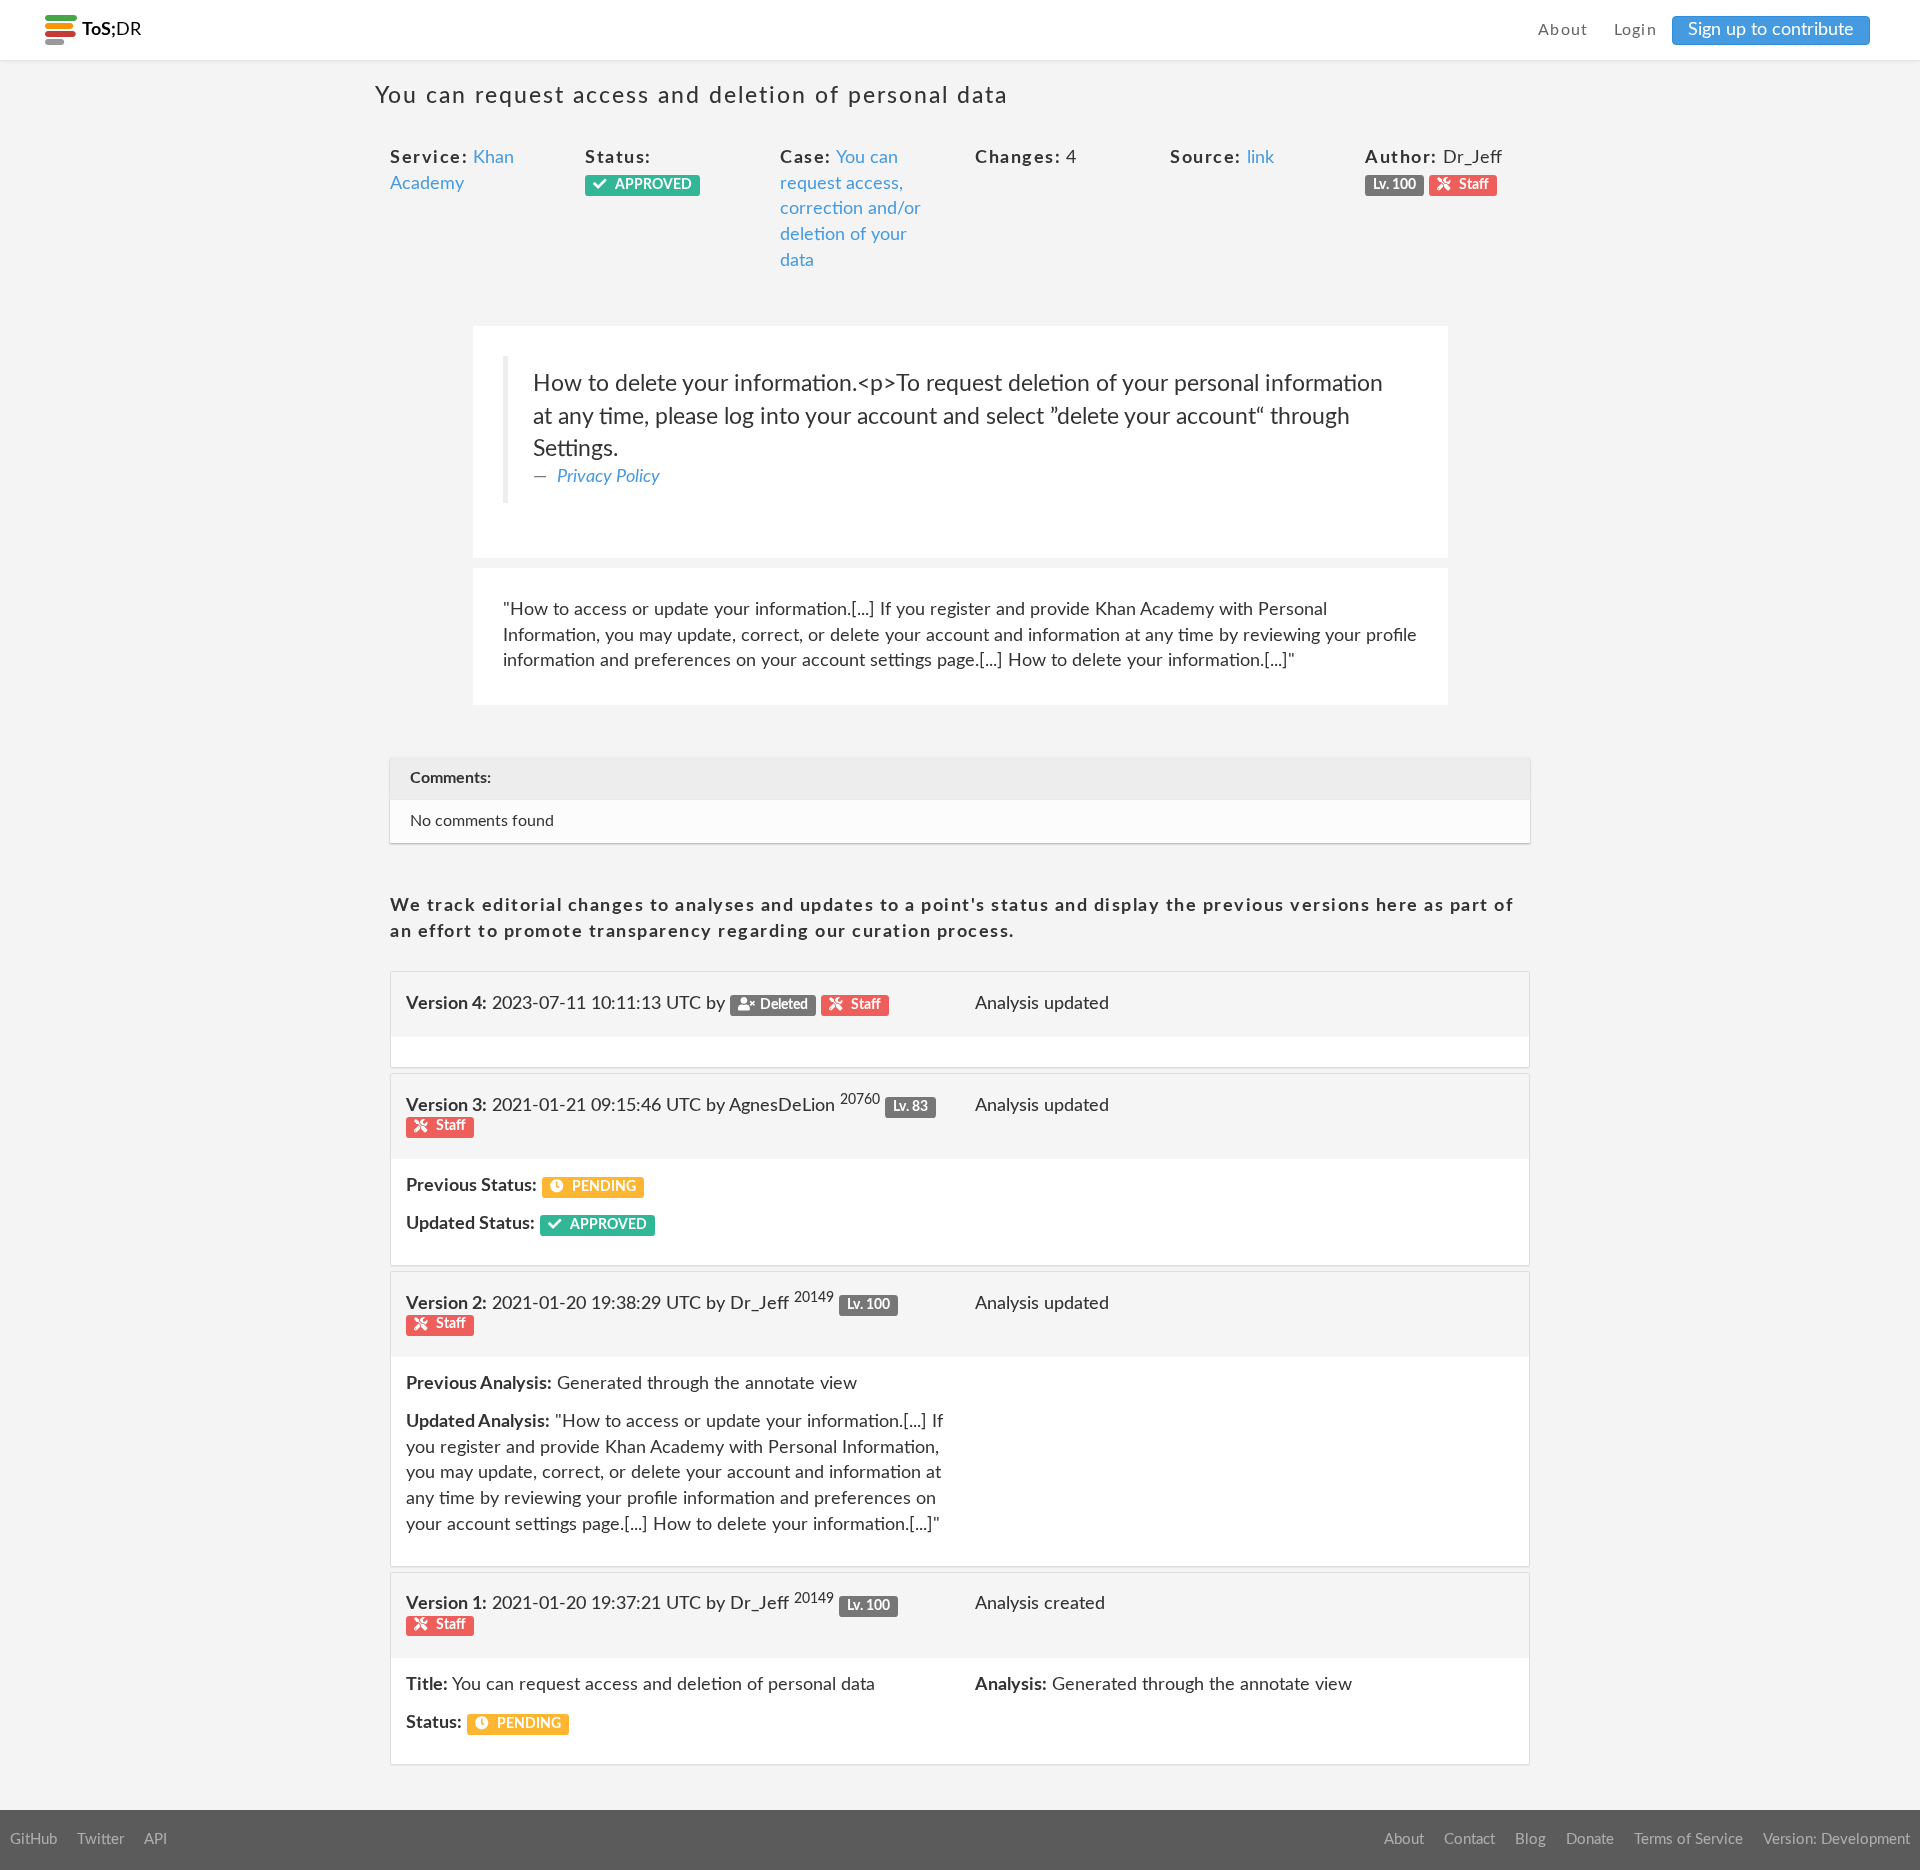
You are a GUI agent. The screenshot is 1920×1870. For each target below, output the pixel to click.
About (1563, 30)
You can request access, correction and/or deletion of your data (850, 209)
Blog (1530, 1839)
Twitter (100, 1839)
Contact (1469, 1839)
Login (1636, 30)
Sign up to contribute (1771, 30)
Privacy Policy (608, 477)
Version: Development (1836, 1839)
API (155, 1839)
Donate (1590, 1839)
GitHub (33, 1839)
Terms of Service (1688, 1839)
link (1260, 158)
